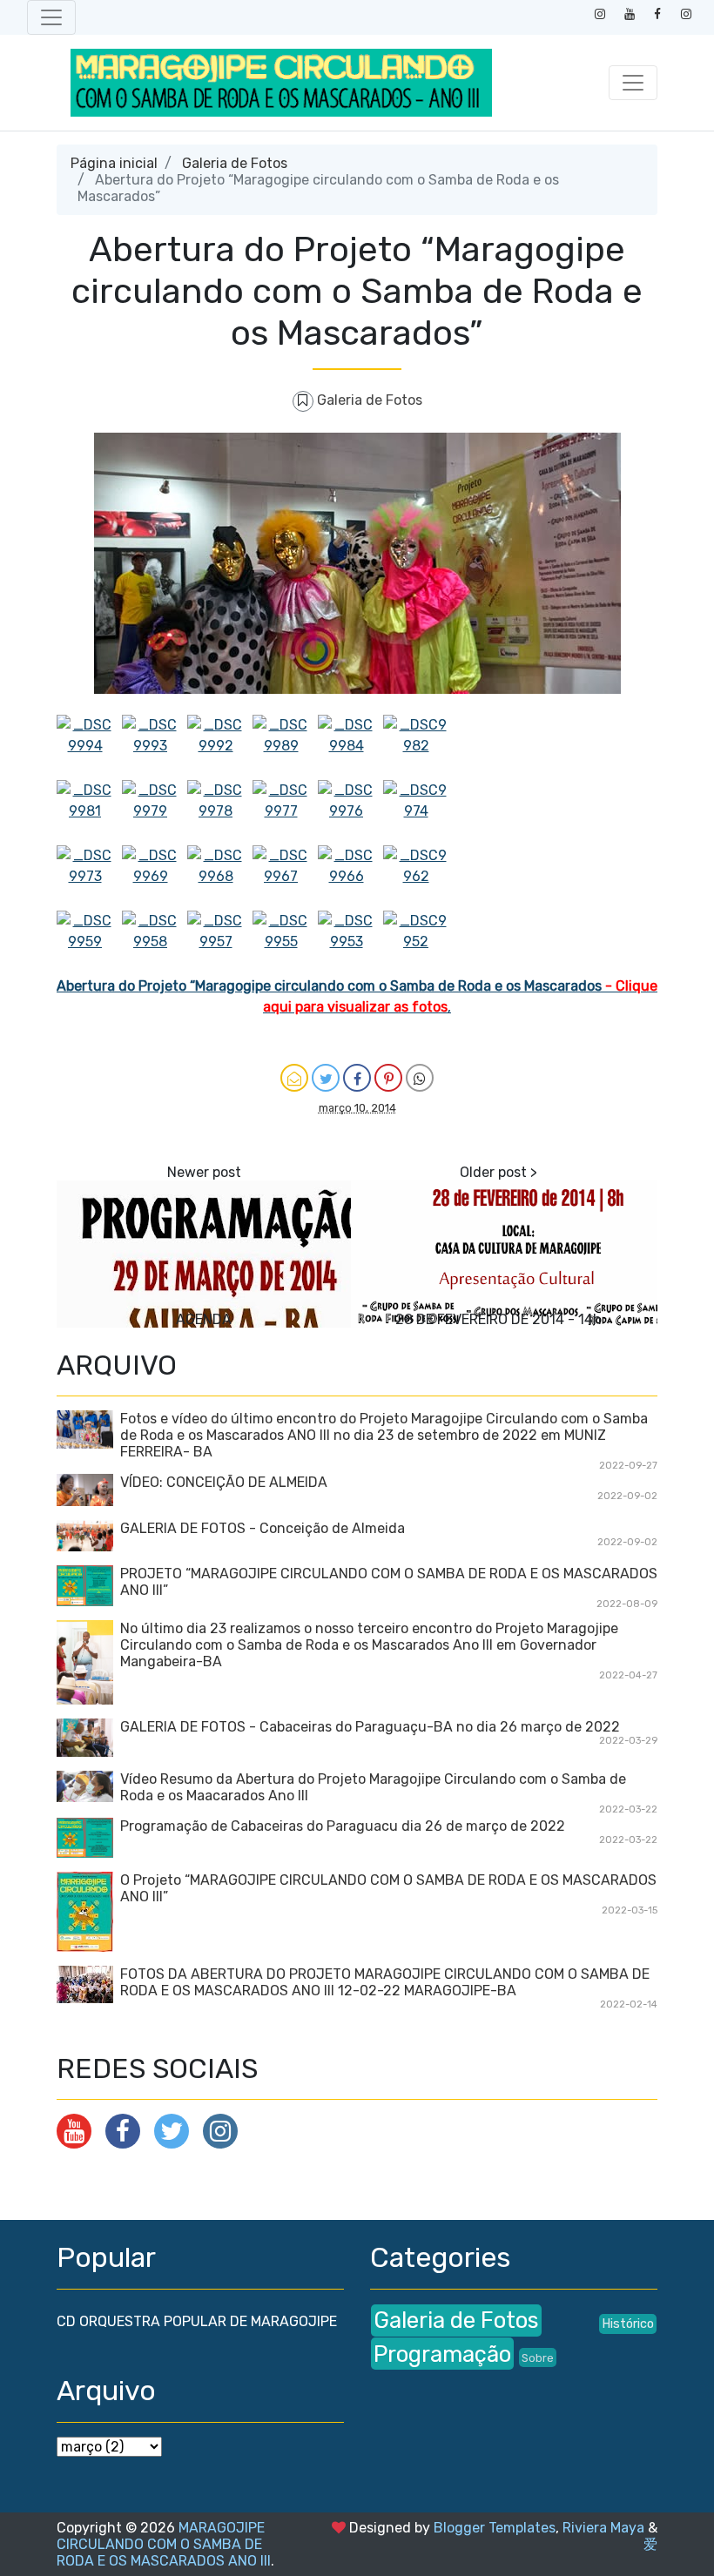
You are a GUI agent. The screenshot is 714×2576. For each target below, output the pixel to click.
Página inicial (114, 163)
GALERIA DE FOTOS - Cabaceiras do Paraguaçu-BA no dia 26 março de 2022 (370, 1727)
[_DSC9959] (89, 943)
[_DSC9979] (155, 813)
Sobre (538, 2358)
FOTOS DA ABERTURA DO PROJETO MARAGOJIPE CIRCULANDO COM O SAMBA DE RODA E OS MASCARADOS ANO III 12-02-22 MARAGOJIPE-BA (385, 1982)
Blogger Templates (495, 2528)
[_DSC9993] (155, 747)
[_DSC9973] (89, 878)
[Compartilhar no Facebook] (357, 1078)
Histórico (628, 2324)
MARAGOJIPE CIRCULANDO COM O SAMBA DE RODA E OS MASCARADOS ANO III (164, 2544)
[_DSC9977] (285, 813)
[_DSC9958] (155, 943)
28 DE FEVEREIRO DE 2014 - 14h (498, 1319)
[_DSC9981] (89, 813)
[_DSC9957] (220, 943)
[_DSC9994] (89, 747)
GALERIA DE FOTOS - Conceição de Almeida (263, 1528)
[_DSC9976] (350, 813)
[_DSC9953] (350, 943)
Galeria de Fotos (235, 163)
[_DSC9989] (285, 747)
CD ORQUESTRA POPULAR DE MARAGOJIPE (197, 2321)
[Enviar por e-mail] (294, 1078)
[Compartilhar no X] (326, 1078)
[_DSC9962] (416, 878)
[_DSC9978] (220, 813)
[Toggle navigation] (51, 17)
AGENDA (204, 1319)
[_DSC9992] (220, 747)
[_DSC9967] (285, 878)
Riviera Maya (603, 2528)
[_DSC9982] (416, 747)
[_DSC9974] (416, 813)
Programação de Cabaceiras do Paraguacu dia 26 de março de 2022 (343, 1826)
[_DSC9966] (350, 878)
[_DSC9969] (155, 878)
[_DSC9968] (220, 878)
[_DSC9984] (350, 747)
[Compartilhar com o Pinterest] (388, 1078)
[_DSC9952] (416, 943)
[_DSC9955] (285, 943)
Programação (442, 2354)
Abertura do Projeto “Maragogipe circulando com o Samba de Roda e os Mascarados (331, 986)
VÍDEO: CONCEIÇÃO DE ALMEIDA (224, 1482)
